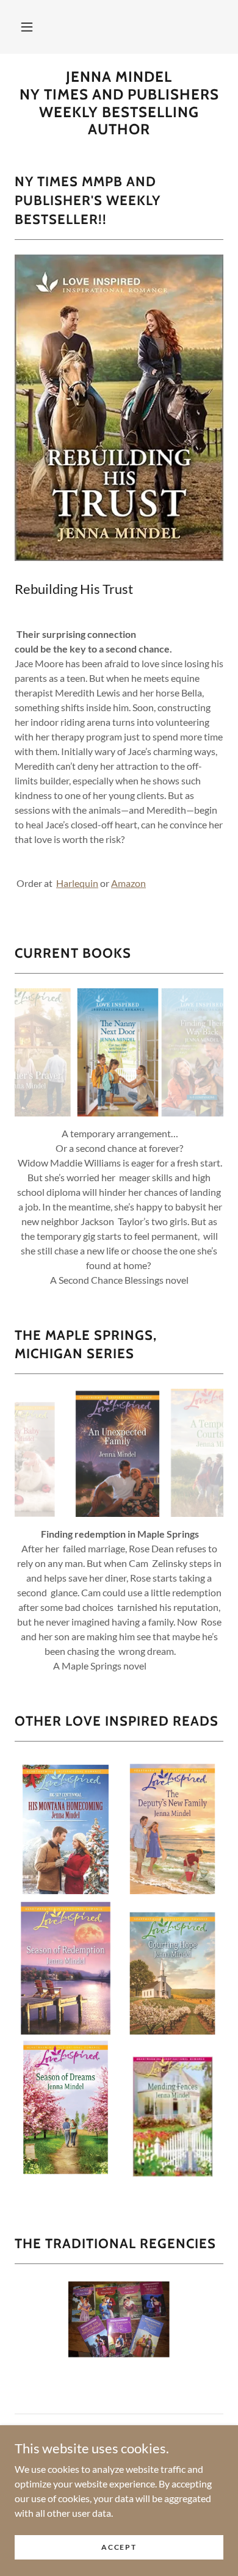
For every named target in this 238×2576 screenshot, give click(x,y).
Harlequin (77, 883)
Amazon (128, 883)
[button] (27, 27)
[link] (119, 103)
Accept (119, 2547)
